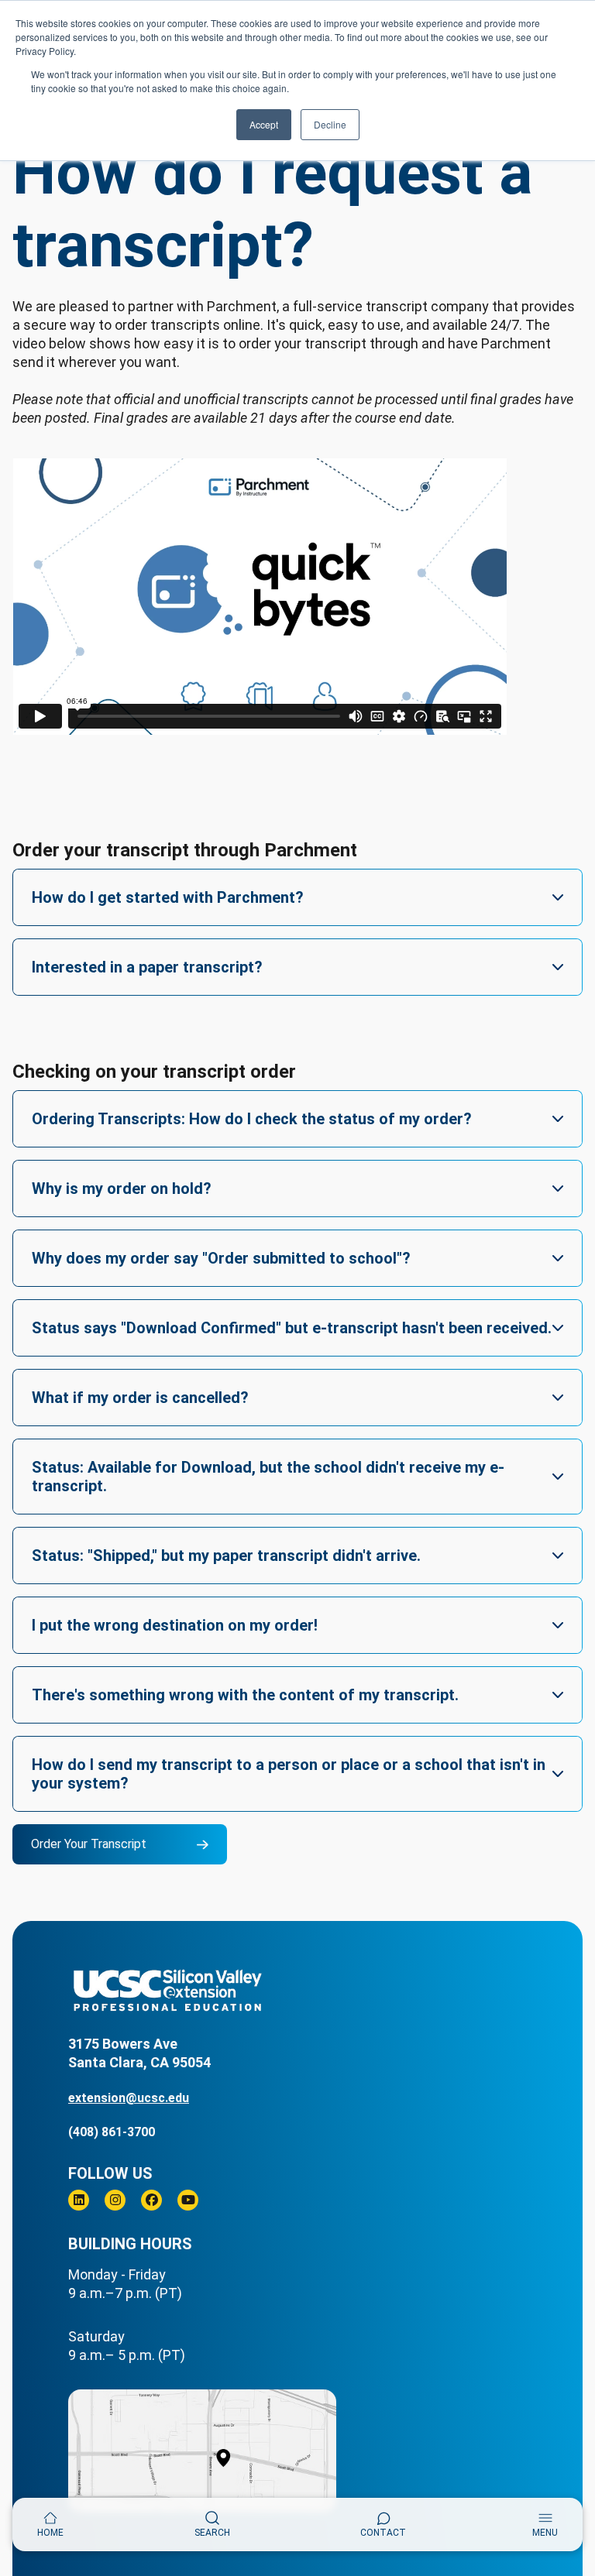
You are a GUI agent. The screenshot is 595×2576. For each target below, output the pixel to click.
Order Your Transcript (89, 1844)
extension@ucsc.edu (129, 2098)
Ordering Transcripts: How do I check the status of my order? (252, 1119)
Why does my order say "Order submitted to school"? (221, 1258)
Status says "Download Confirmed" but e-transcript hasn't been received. (292, 1328)
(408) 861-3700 (112, 2132)
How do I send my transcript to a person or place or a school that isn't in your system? (289, 1774)
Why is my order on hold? (122, 1189)
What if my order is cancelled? (140, 1398)
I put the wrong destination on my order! (175, 1625)
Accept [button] (264, 124)
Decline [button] (330, 124)
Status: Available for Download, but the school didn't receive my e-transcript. (268, 1477)
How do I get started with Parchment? (168, 897)
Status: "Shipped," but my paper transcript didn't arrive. (226, 1556)
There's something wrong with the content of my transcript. (245, 1695)
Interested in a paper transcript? (147, 967)
